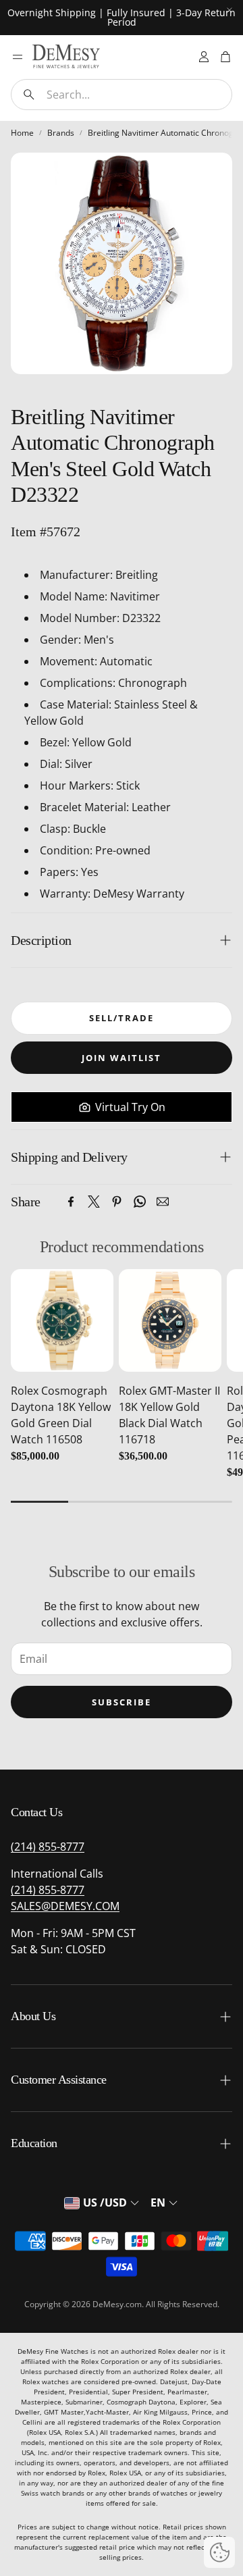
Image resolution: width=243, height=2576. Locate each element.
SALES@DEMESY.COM (65, 1906)
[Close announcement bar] (230, 10)
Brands (61, 133)
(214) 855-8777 (48, 1847)
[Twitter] (94, 1202)
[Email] (163, 1202)
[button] (122, 95)
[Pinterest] (117, 1202)
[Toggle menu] (18, 57)
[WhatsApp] (140, 1202)
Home (22, 133)
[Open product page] (62, 1320)
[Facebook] (71, 1202)
